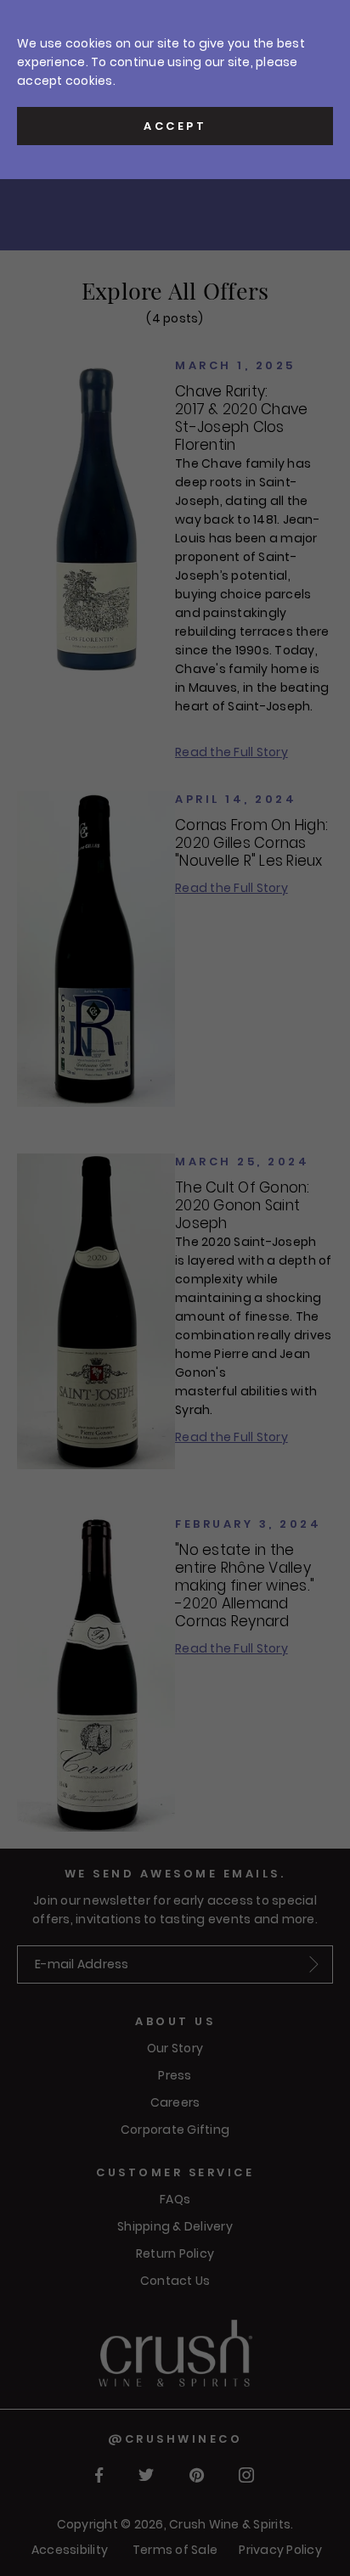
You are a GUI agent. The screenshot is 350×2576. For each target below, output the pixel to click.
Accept (175, 126)
